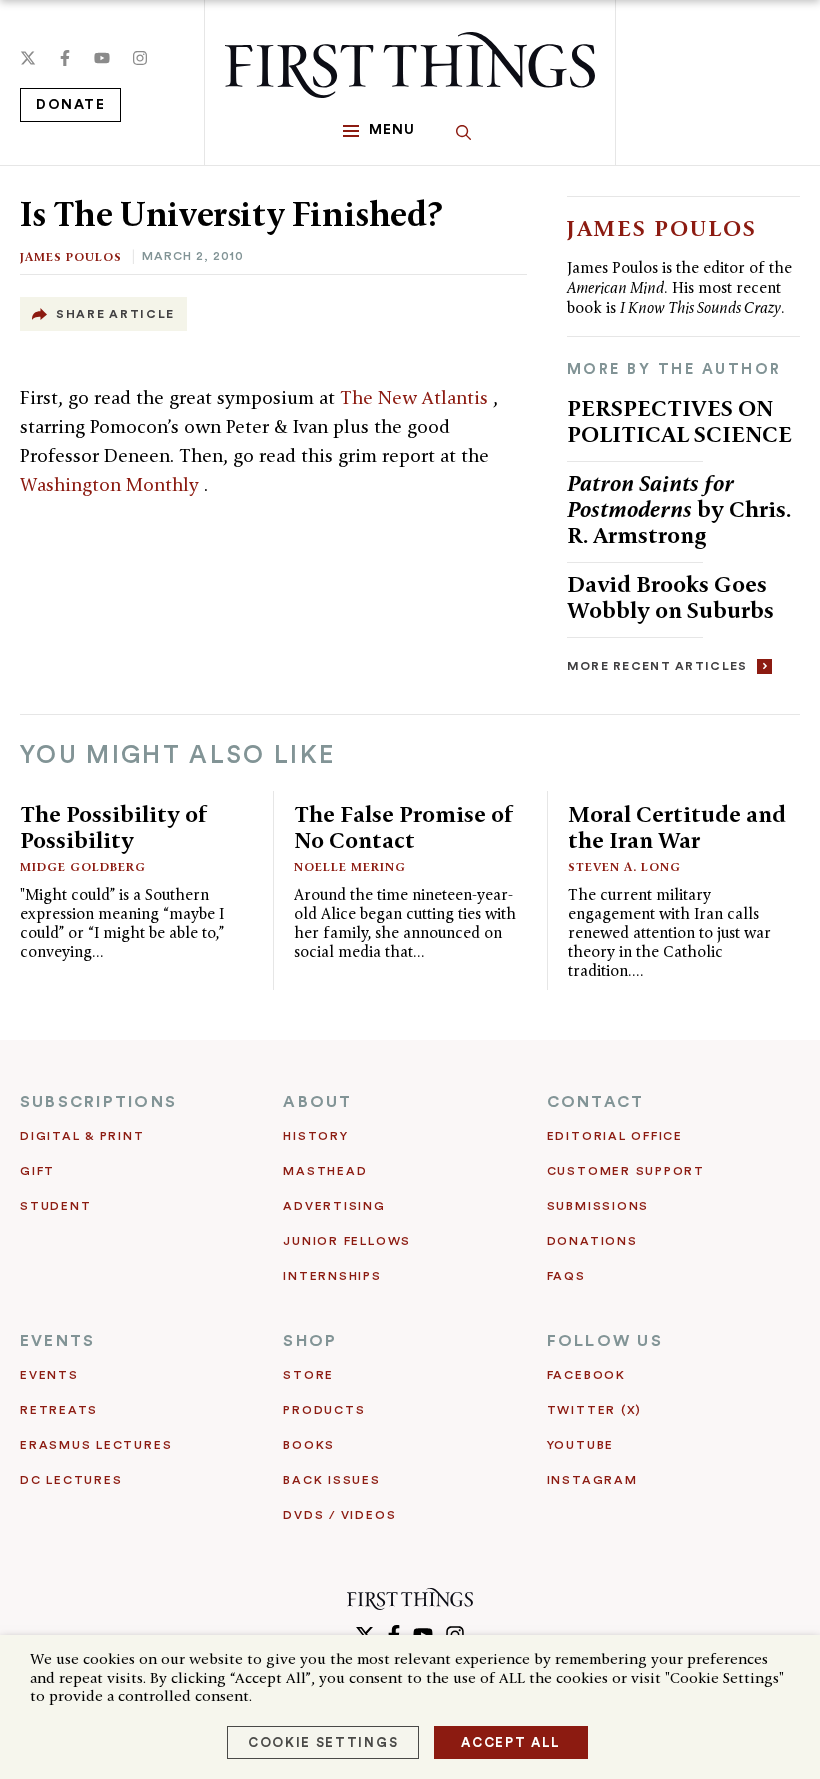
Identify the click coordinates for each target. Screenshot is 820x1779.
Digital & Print (82, 1136)
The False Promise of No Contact (404, 826)
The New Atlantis (416, 397)
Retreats (59, 1410)
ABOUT (317, 1102)
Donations (592, 1241)
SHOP (310, 1341)
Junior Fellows (347, 1241)
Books (309, 1445)
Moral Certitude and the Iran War (677, 826)
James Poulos (71, 256)
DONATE (70, 105)
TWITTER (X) (594, 1410)
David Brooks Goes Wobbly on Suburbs (670, 596)
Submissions (598, 1206)
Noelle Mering (350, 866)
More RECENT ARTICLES (657, 666)
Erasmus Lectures (96, 1445)
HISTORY (315, 1136)
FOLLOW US (605, 1341)
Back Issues (331, 1480)
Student (55, 1206)
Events (49, 1375)
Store (308, 1375)
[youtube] (102, 58)
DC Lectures (71, 1480)
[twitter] (28, 58)
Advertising (334, 1206)
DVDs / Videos (339, 1515)
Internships (332, 1276)
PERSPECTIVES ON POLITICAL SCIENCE (679, 420)
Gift (37, 1171)
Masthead (325, 1171)
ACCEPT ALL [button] (511, 1742)
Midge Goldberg (83, 866)
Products (324, 1410)
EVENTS (57, 1341)
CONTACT (596, 1102)
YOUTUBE (580, 1445)
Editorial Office (615, 1136)
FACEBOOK (586, 1375)
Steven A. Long (624, 866)
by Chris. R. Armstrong (679, 508)
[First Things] (410, 65)
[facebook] (65, 58)
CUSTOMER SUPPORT (626, 1171)
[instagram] (140, 58)
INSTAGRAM (592, 1480)
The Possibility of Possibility (114, 826)
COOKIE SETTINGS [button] (323, 1742)
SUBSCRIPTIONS (98, 1102)
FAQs (566, 1276)
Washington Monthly (112, 484)
